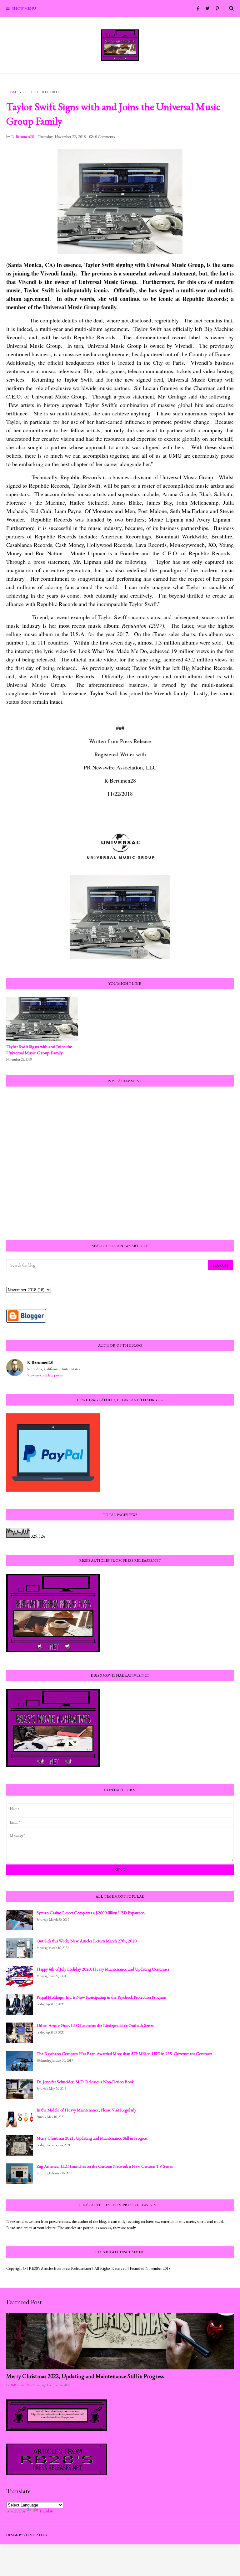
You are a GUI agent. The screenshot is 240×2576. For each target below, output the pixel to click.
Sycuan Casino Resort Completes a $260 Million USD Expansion (91, 1913)
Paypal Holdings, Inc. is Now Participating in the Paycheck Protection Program (101, 1997)
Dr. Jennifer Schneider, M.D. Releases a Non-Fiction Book (85, 2082)
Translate (47, 2511)
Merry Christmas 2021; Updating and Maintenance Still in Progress (92, 2138)
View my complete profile (45, 1375)
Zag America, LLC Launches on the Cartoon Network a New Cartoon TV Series (105, 2166)
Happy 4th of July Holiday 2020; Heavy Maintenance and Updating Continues (103, 1969)
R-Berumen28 (40, 1362)
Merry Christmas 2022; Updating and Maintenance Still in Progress (85, 2376)
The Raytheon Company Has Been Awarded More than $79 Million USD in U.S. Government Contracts (124, 2054)
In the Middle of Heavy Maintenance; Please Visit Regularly (86, 2110)
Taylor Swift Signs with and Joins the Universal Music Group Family (39, 1049)
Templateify (36, 2535)
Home (12, 92)
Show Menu (24, 8)
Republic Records (41, 92)
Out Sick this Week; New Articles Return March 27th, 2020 (87, 1941)
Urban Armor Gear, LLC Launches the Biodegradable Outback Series (95, 2025)
